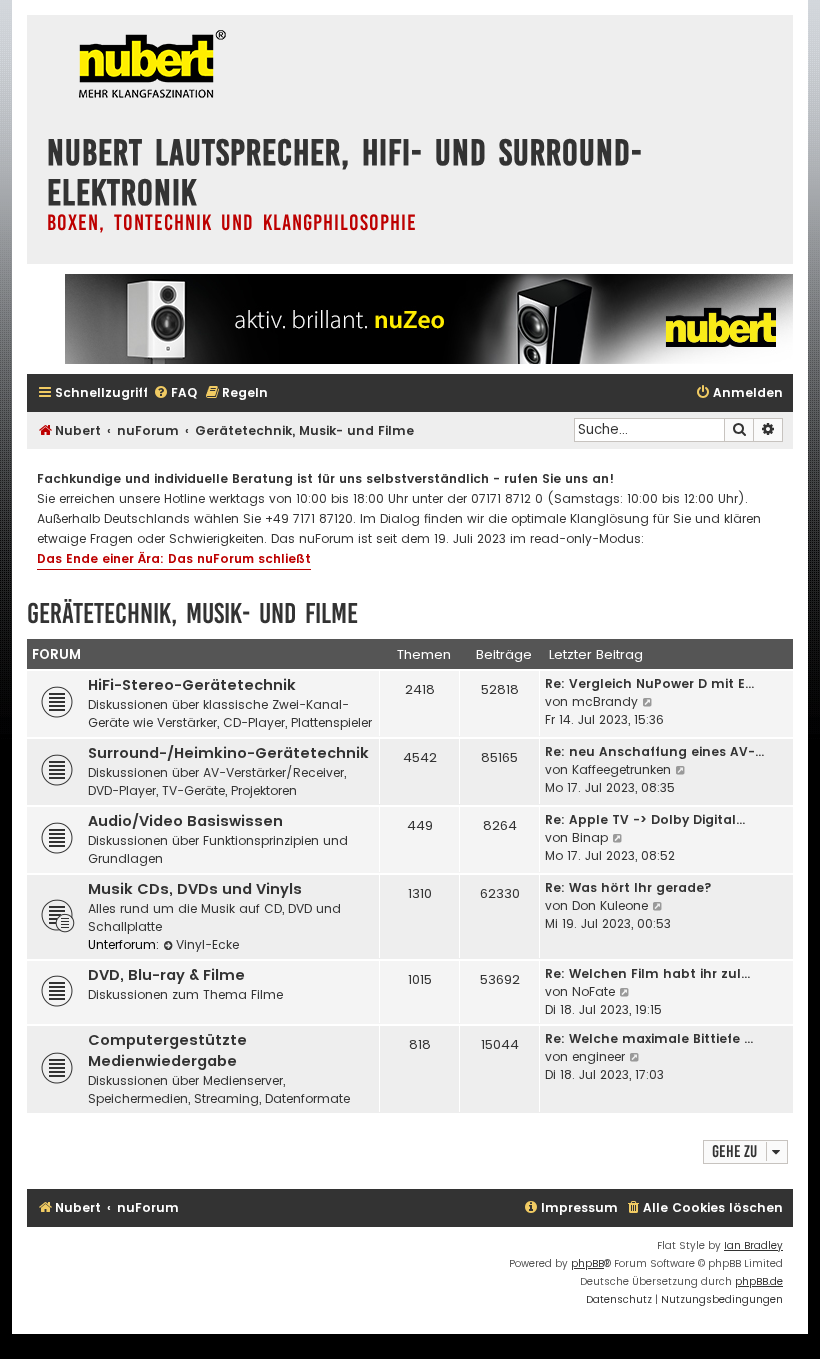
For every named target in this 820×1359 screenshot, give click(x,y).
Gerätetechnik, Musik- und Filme (192, 613)
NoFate (593, 991)
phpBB (587, 1263)
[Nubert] (147, 66)
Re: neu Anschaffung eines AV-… (654, 751)
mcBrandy (605, 701)
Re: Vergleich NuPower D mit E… (649, 683)
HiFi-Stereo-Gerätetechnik (192, 685)
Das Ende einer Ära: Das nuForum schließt (174, 558)
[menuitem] (175, 393)
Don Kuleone (610, 905)
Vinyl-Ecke (207, 944)
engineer (598, 1056)
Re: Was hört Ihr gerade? (628, 887)
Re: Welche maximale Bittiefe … (649, 1038)
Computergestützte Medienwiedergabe (167, 1050)
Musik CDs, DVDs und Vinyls (195, 889)
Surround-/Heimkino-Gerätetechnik (228, 753)
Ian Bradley (753, 1245)
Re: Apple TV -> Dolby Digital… (645, 819)
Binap (590, 837)
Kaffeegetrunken (621, 769)
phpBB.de (759, 1281)
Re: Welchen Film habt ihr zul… (647, 973)
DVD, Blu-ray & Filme (166, 975)
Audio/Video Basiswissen (185, 821)
